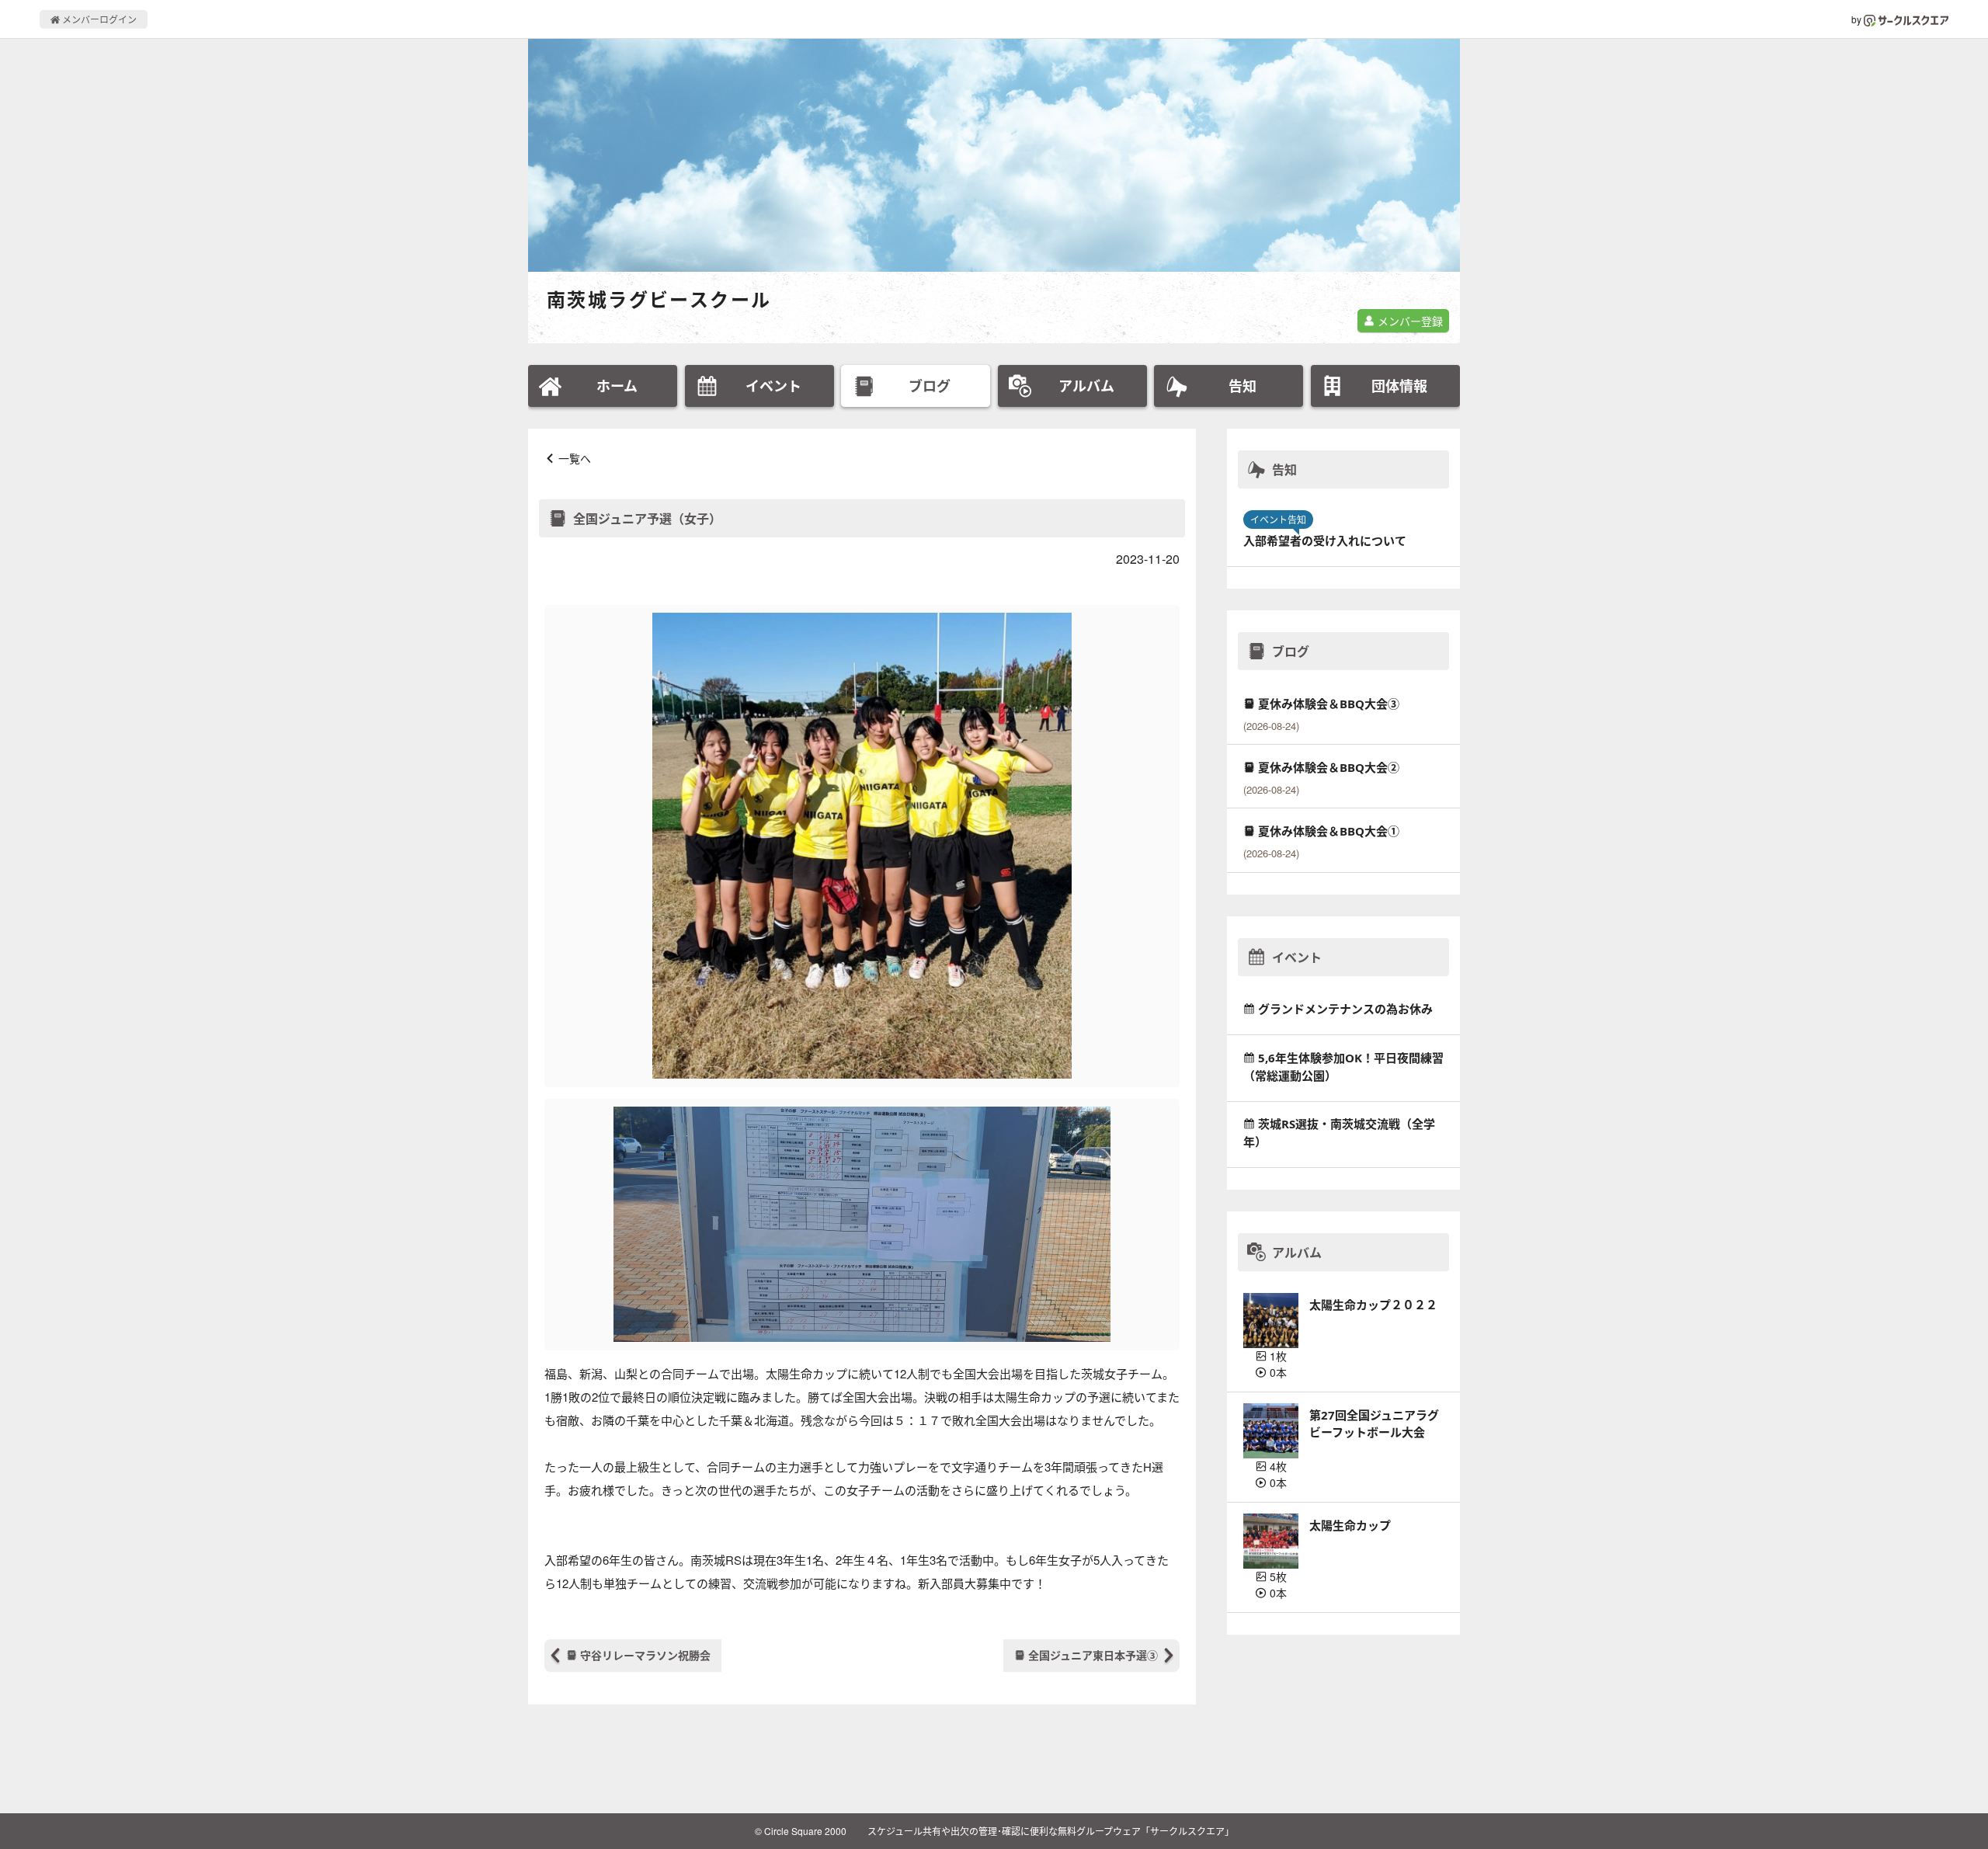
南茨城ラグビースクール (659, 299)
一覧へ (575, 458)
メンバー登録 (1409, 321)
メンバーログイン (98, 19)
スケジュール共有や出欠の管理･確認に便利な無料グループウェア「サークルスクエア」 (1051, 1831)
